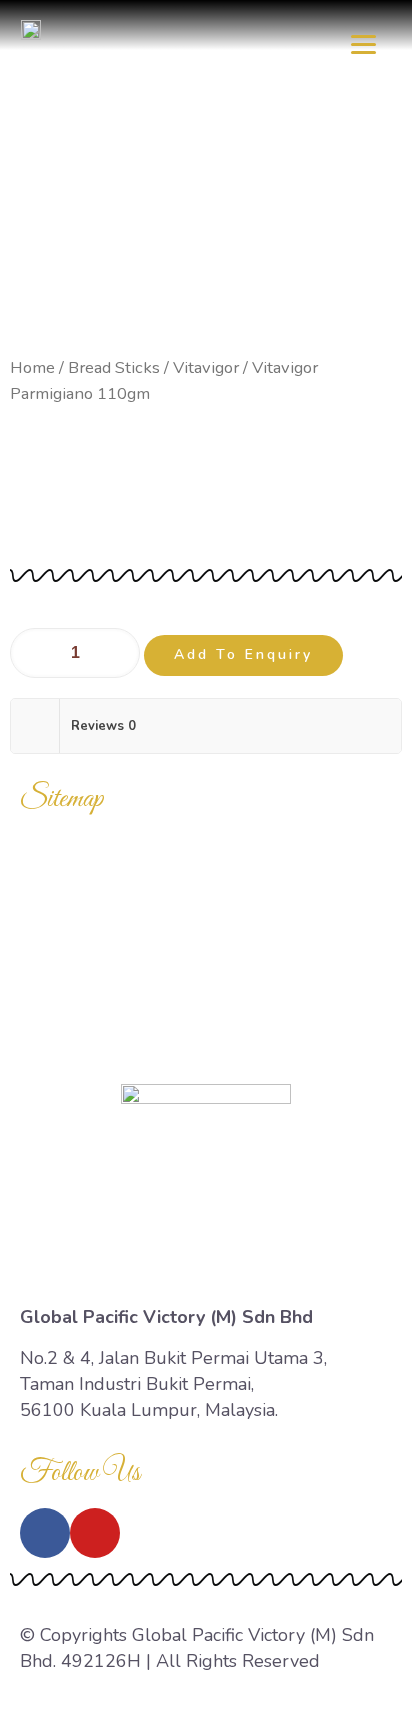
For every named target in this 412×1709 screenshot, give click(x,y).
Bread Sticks (114, 367)
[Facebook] (45, 1533)
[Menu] (363, 42)
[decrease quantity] (32, 653)
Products (206, 903)
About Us (206, 995)
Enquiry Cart (206, 949)
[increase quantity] (117, 653)
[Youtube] (95, 1533)
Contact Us (206, 1041)
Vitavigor (206, 367)
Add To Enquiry (243, 654)
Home (32, 367)
